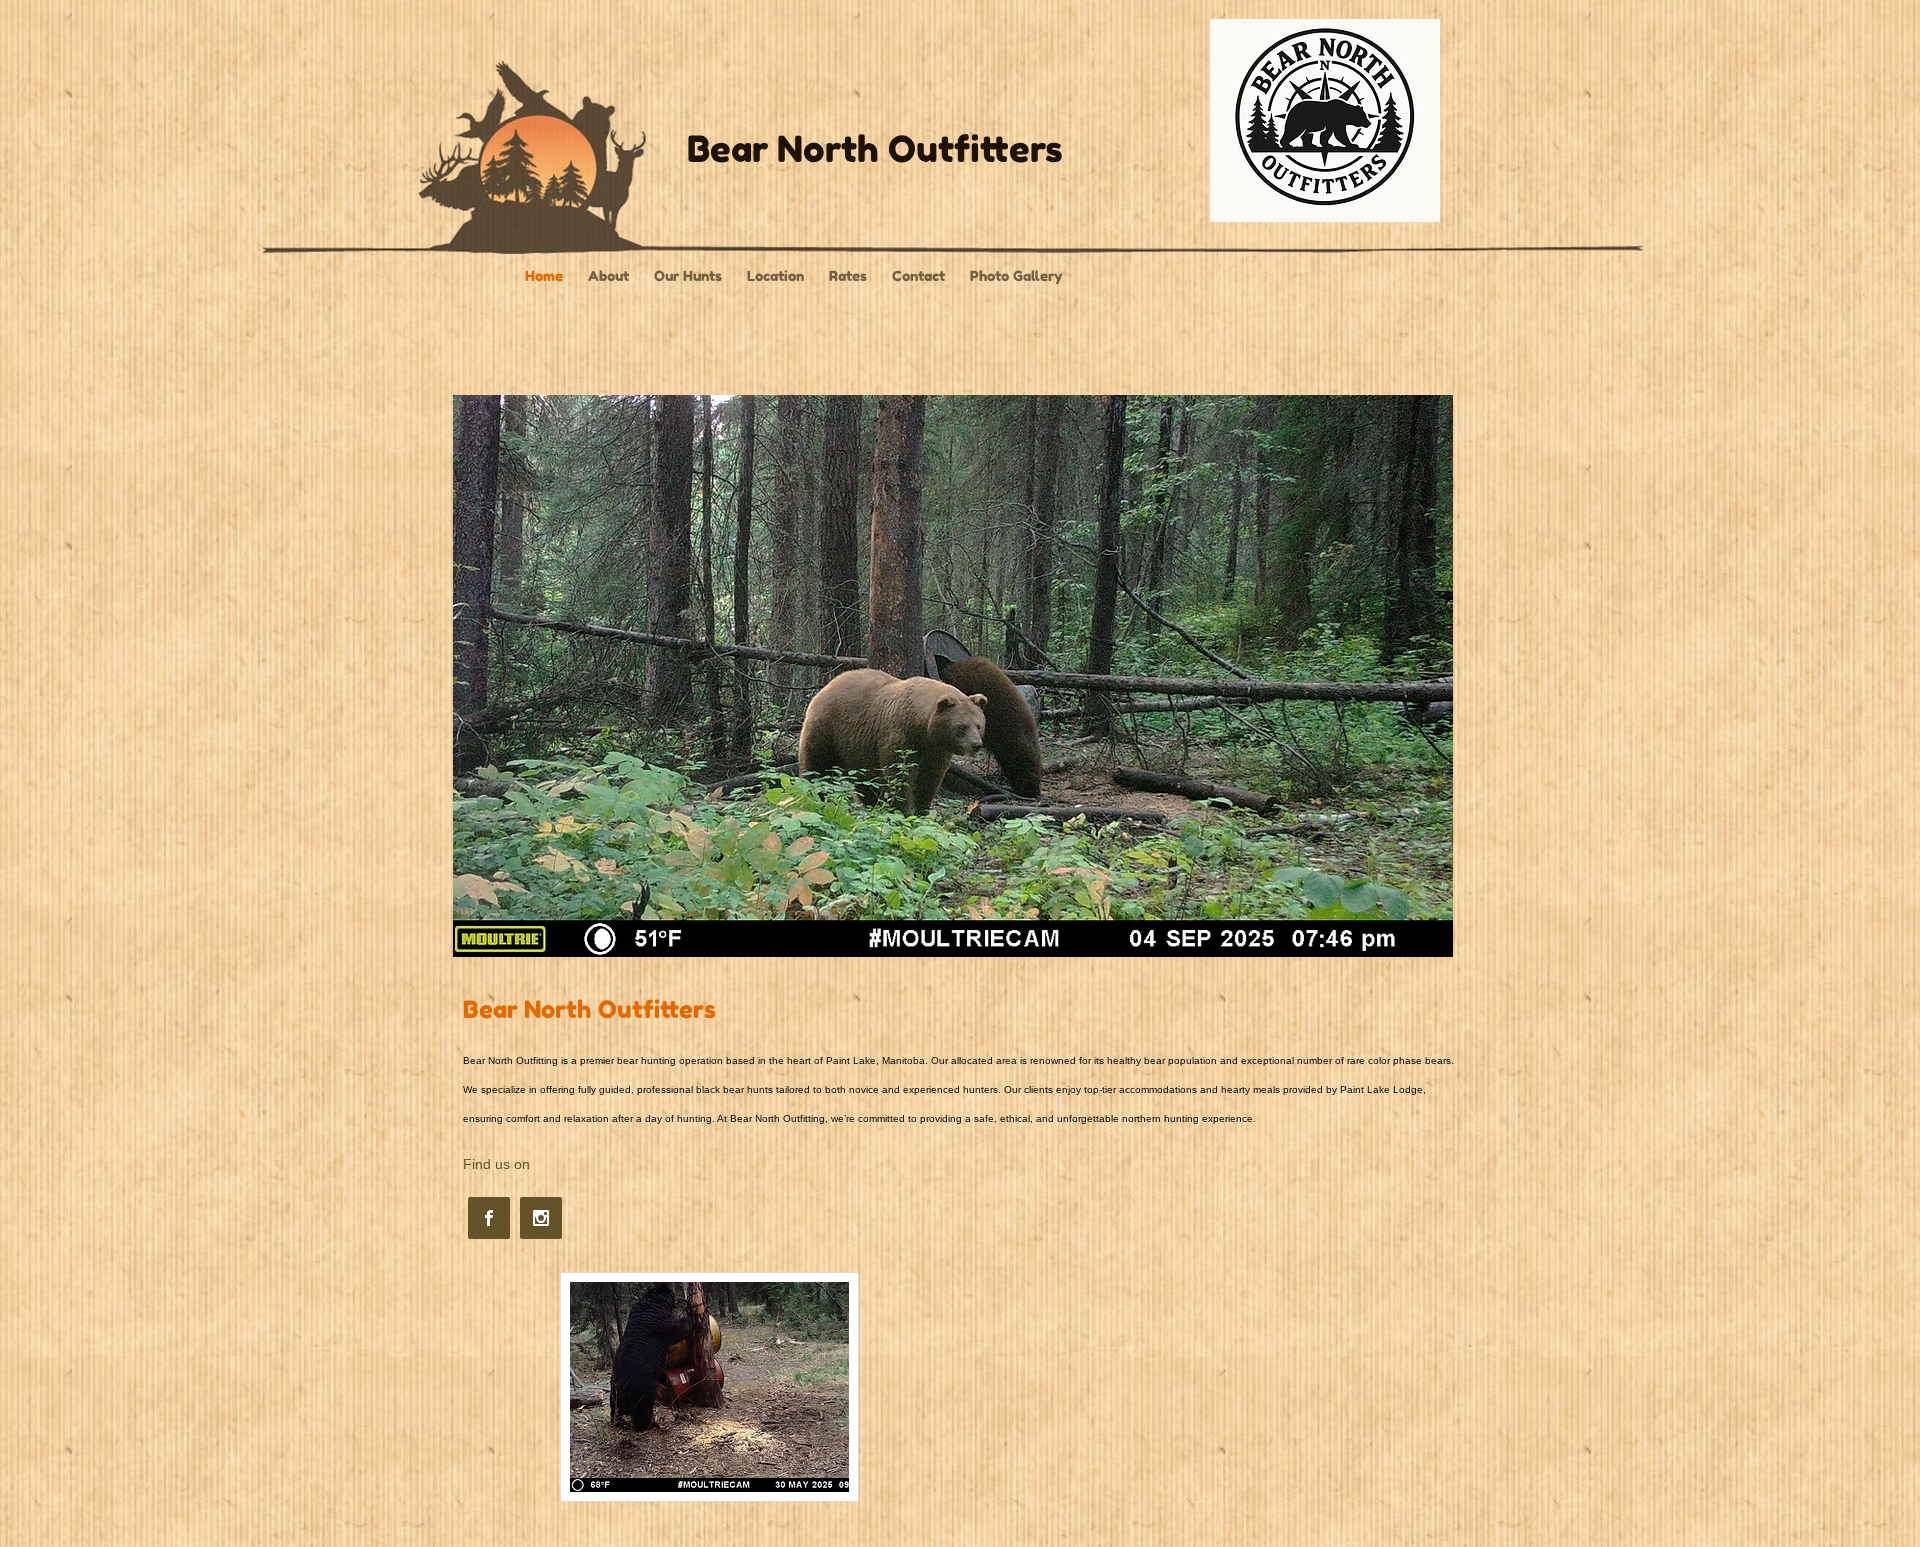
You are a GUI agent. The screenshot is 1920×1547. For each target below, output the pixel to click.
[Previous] (481, 676)
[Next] (1425, 676)
